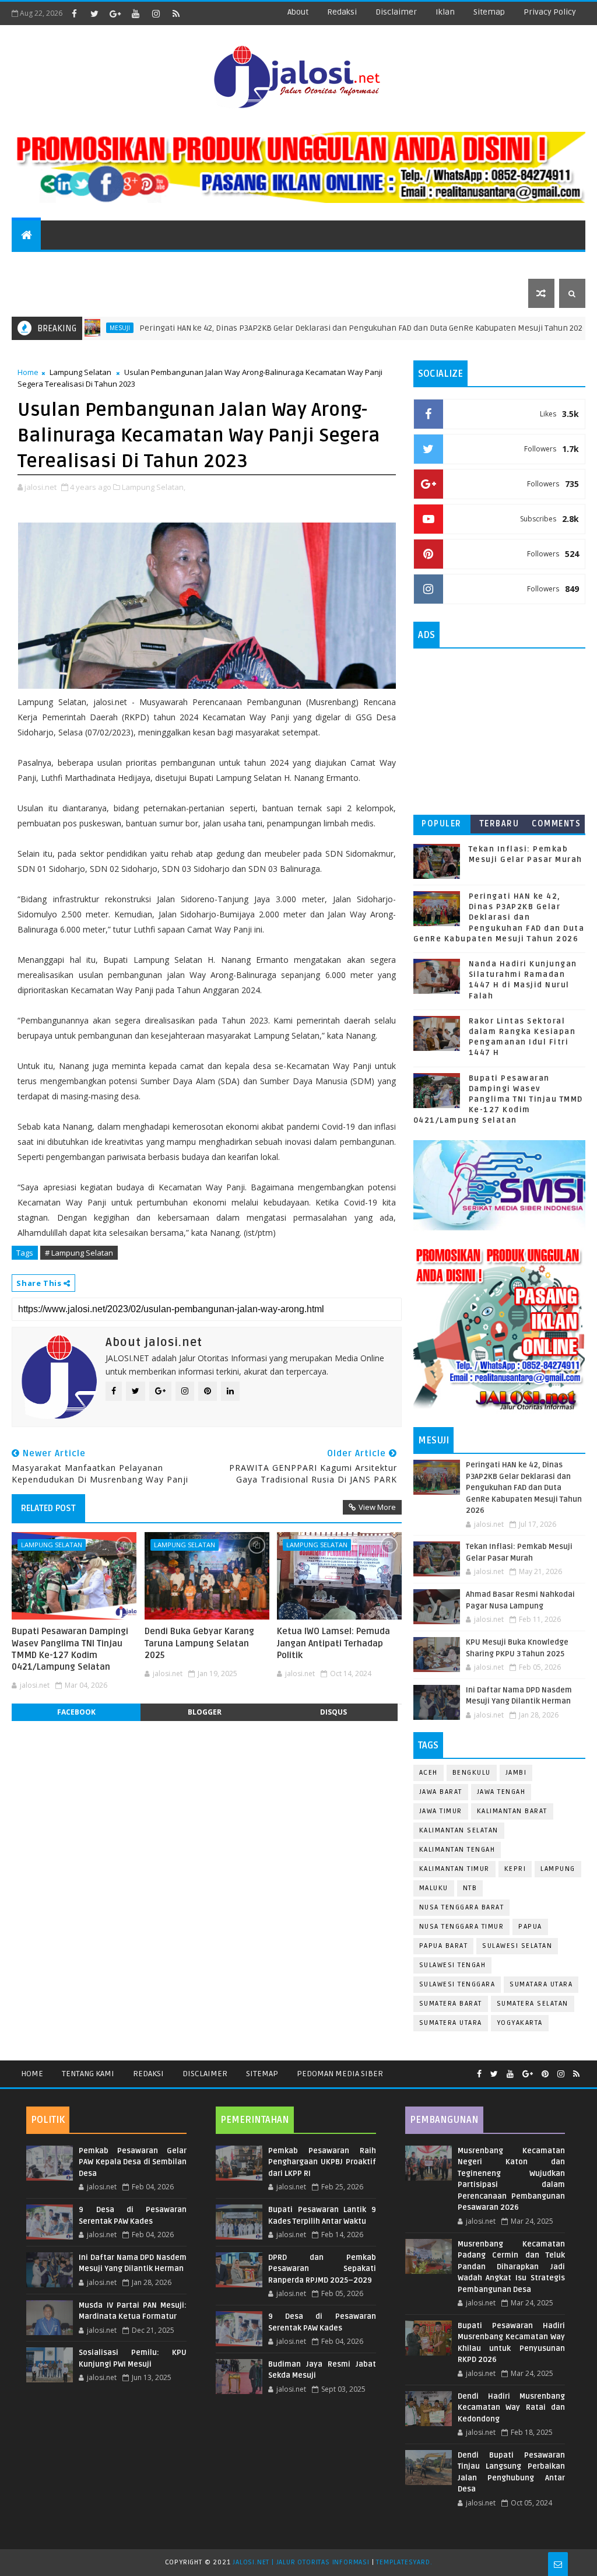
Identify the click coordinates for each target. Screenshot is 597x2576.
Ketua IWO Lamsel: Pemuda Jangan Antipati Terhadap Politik (333, 1643)
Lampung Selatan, (154, 487)
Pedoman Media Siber (340, 2074)
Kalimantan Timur (454, 1869)
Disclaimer (205, 2074)
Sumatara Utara (541, 1984)
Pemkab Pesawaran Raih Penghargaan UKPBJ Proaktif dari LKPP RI (322, 2162)
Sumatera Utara (451, 2023)
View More (377, 1507)
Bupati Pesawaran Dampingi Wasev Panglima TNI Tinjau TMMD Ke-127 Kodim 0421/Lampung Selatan (70, 1649)
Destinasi (209, 264)
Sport (78, 264)
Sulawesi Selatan (517, 1946)
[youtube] (135, 13)
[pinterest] (545, 2074)
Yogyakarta (520, 2023)
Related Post (48, 1508)
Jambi (516, 1773)
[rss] (176, 13)
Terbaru (499, 824)
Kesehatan (493, 264)
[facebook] (74, 13)
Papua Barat (444, 1946)
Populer (442, 824)
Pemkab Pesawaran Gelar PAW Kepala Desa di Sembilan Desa (133, 2162)
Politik (269, 264)
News (30, 264)
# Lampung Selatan (79, 1253)
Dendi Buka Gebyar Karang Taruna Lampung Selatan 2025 (199, 1643)
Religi (433, 264)
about (298, 12)
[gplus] (115, 13)
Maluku (434, 1888)
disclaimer (396, 12)
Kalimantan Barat (512, 1811)
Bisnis (383, 264)
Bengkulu (472, 1773)
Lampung (558, 1869)
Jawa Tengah (501, 1792)
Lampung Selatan (80, 372)
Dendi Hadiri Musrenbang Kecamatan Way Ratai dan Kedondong (512, 2408)
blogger (205, 1712)
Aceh (429, 1773)
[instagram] (156, 13)
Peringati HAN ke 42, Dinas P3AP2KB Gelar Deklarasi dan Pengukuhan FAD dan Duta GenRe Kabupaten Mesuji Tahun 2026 (310, 328)
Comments (556, 824)
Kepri (515, 1869)
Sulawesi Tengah (453, 1965)
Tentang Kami (88, 2074)
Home (28, 372)
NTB (470, 1888)
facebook (76, 1712)
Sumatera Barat (451, 2004)
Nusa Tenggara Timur (462, 1927)
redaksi (342, 12)
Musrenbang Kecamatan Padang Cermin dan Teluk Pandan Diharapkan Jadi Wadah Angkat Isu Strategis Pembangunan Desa (512, 2267)
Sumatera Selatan (533, 2004)
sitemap (489, 12)
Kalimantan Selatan (459, 1830)
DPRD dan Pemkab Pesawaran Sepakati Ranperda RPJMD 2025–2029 (322, 2269)
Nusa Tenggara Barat (462, 1907)
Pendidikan (140, 264)
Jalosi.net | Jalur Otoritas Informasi (301, 2562)
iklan (445, 12)
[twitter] (94, 13)
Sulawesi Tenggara (457, 1984)
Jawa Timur (441, 1811)
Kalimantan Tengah (457, 1850)
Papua (530, 1927)
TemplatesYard (403, 2562)
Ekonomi (328, 264)
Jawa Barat (441, 1792)
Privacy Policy (550, 12)
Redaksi (148, 2074)
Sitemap (262, 2074)
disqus (333, 1712)
